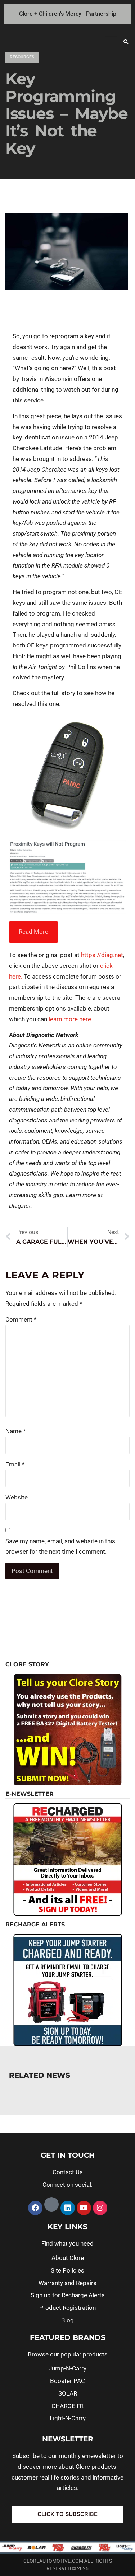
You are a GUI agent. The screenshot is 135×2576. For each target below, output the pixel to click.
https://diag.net (102, 955)
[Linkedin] (68, 2208)
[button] (126, 42)
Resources (22, 57)
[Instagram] (100, 2208)
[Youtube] (84, 2208)
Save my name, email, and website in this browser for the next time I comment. (60, 1546)
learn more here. (71, 1019)
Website (17, 1497)
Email (15, 1464)
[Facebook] (35, 2208)
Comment (21, 1319)
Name (15, 1431)
